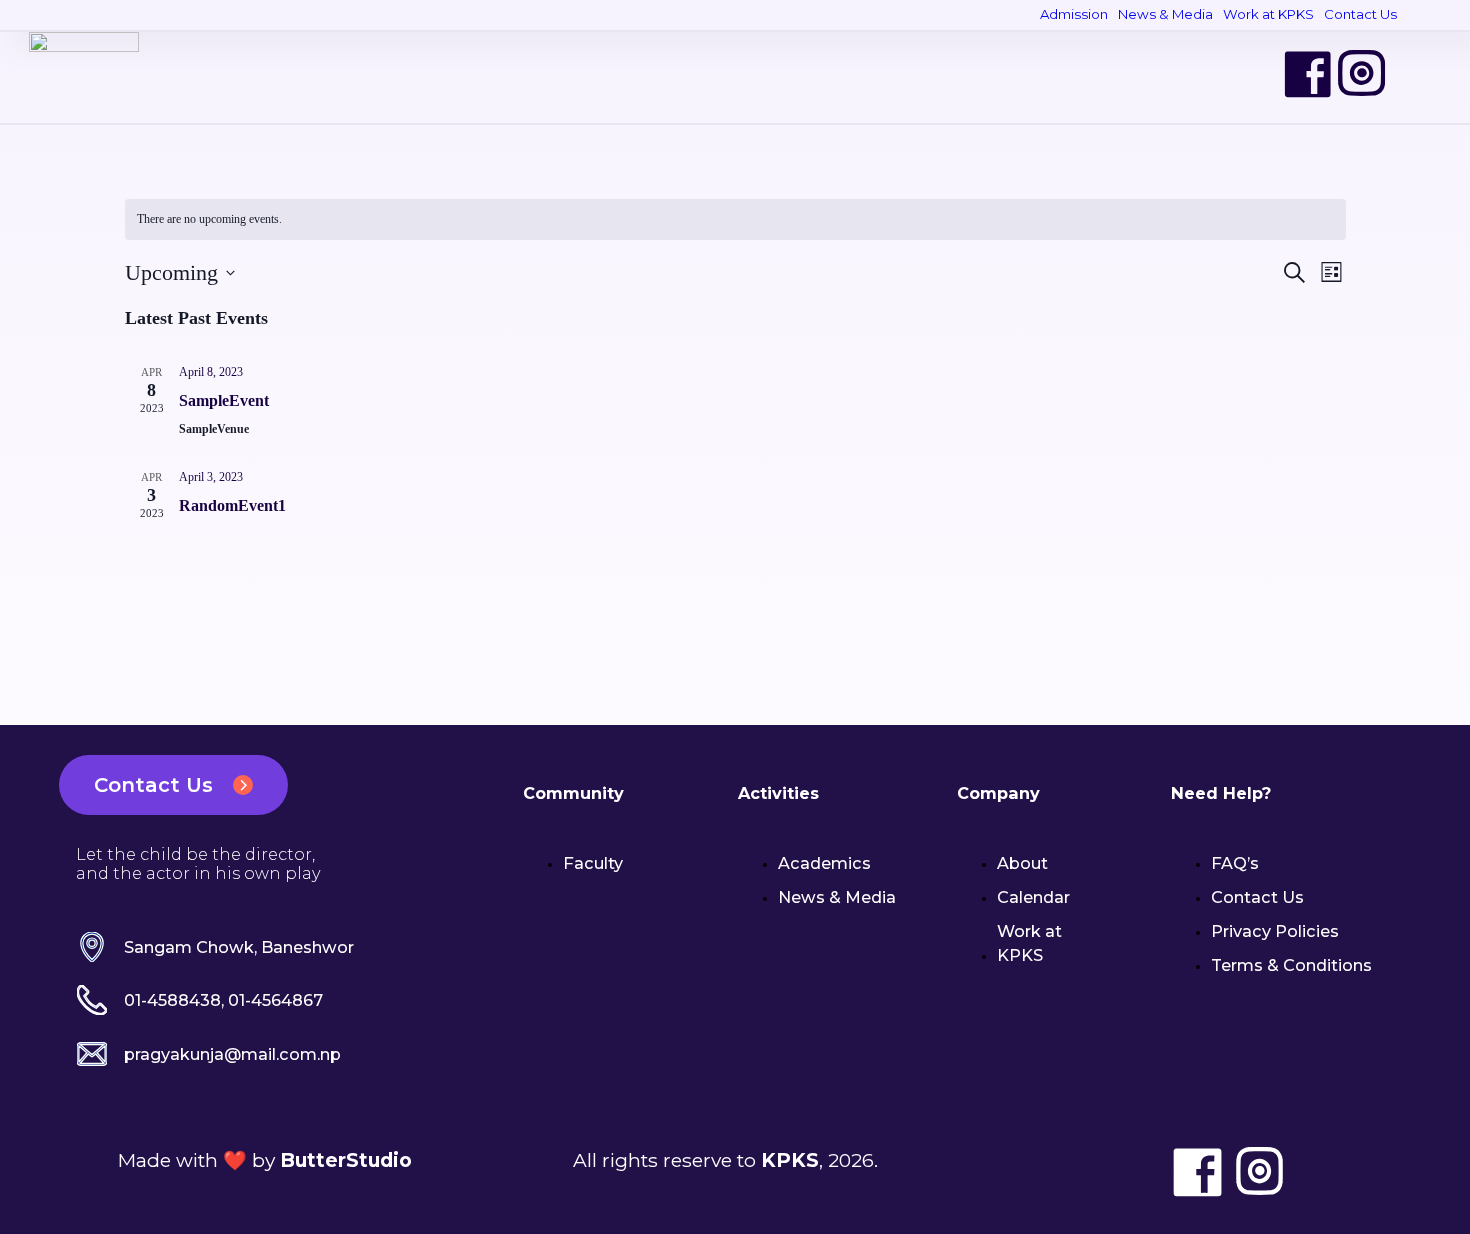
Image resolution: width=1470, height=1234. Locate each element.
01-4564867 (275, 1000)
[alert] (735, 219)
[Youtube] (1416, 74)
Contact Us (1360, 14)
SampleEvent (224, 400)
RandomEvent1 (232, 505)
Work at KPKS (1268, 14)
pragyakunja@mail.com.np (232, 1054)
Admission (1074, 14)
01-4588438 (172, 1000)
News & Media (1165, 14)
